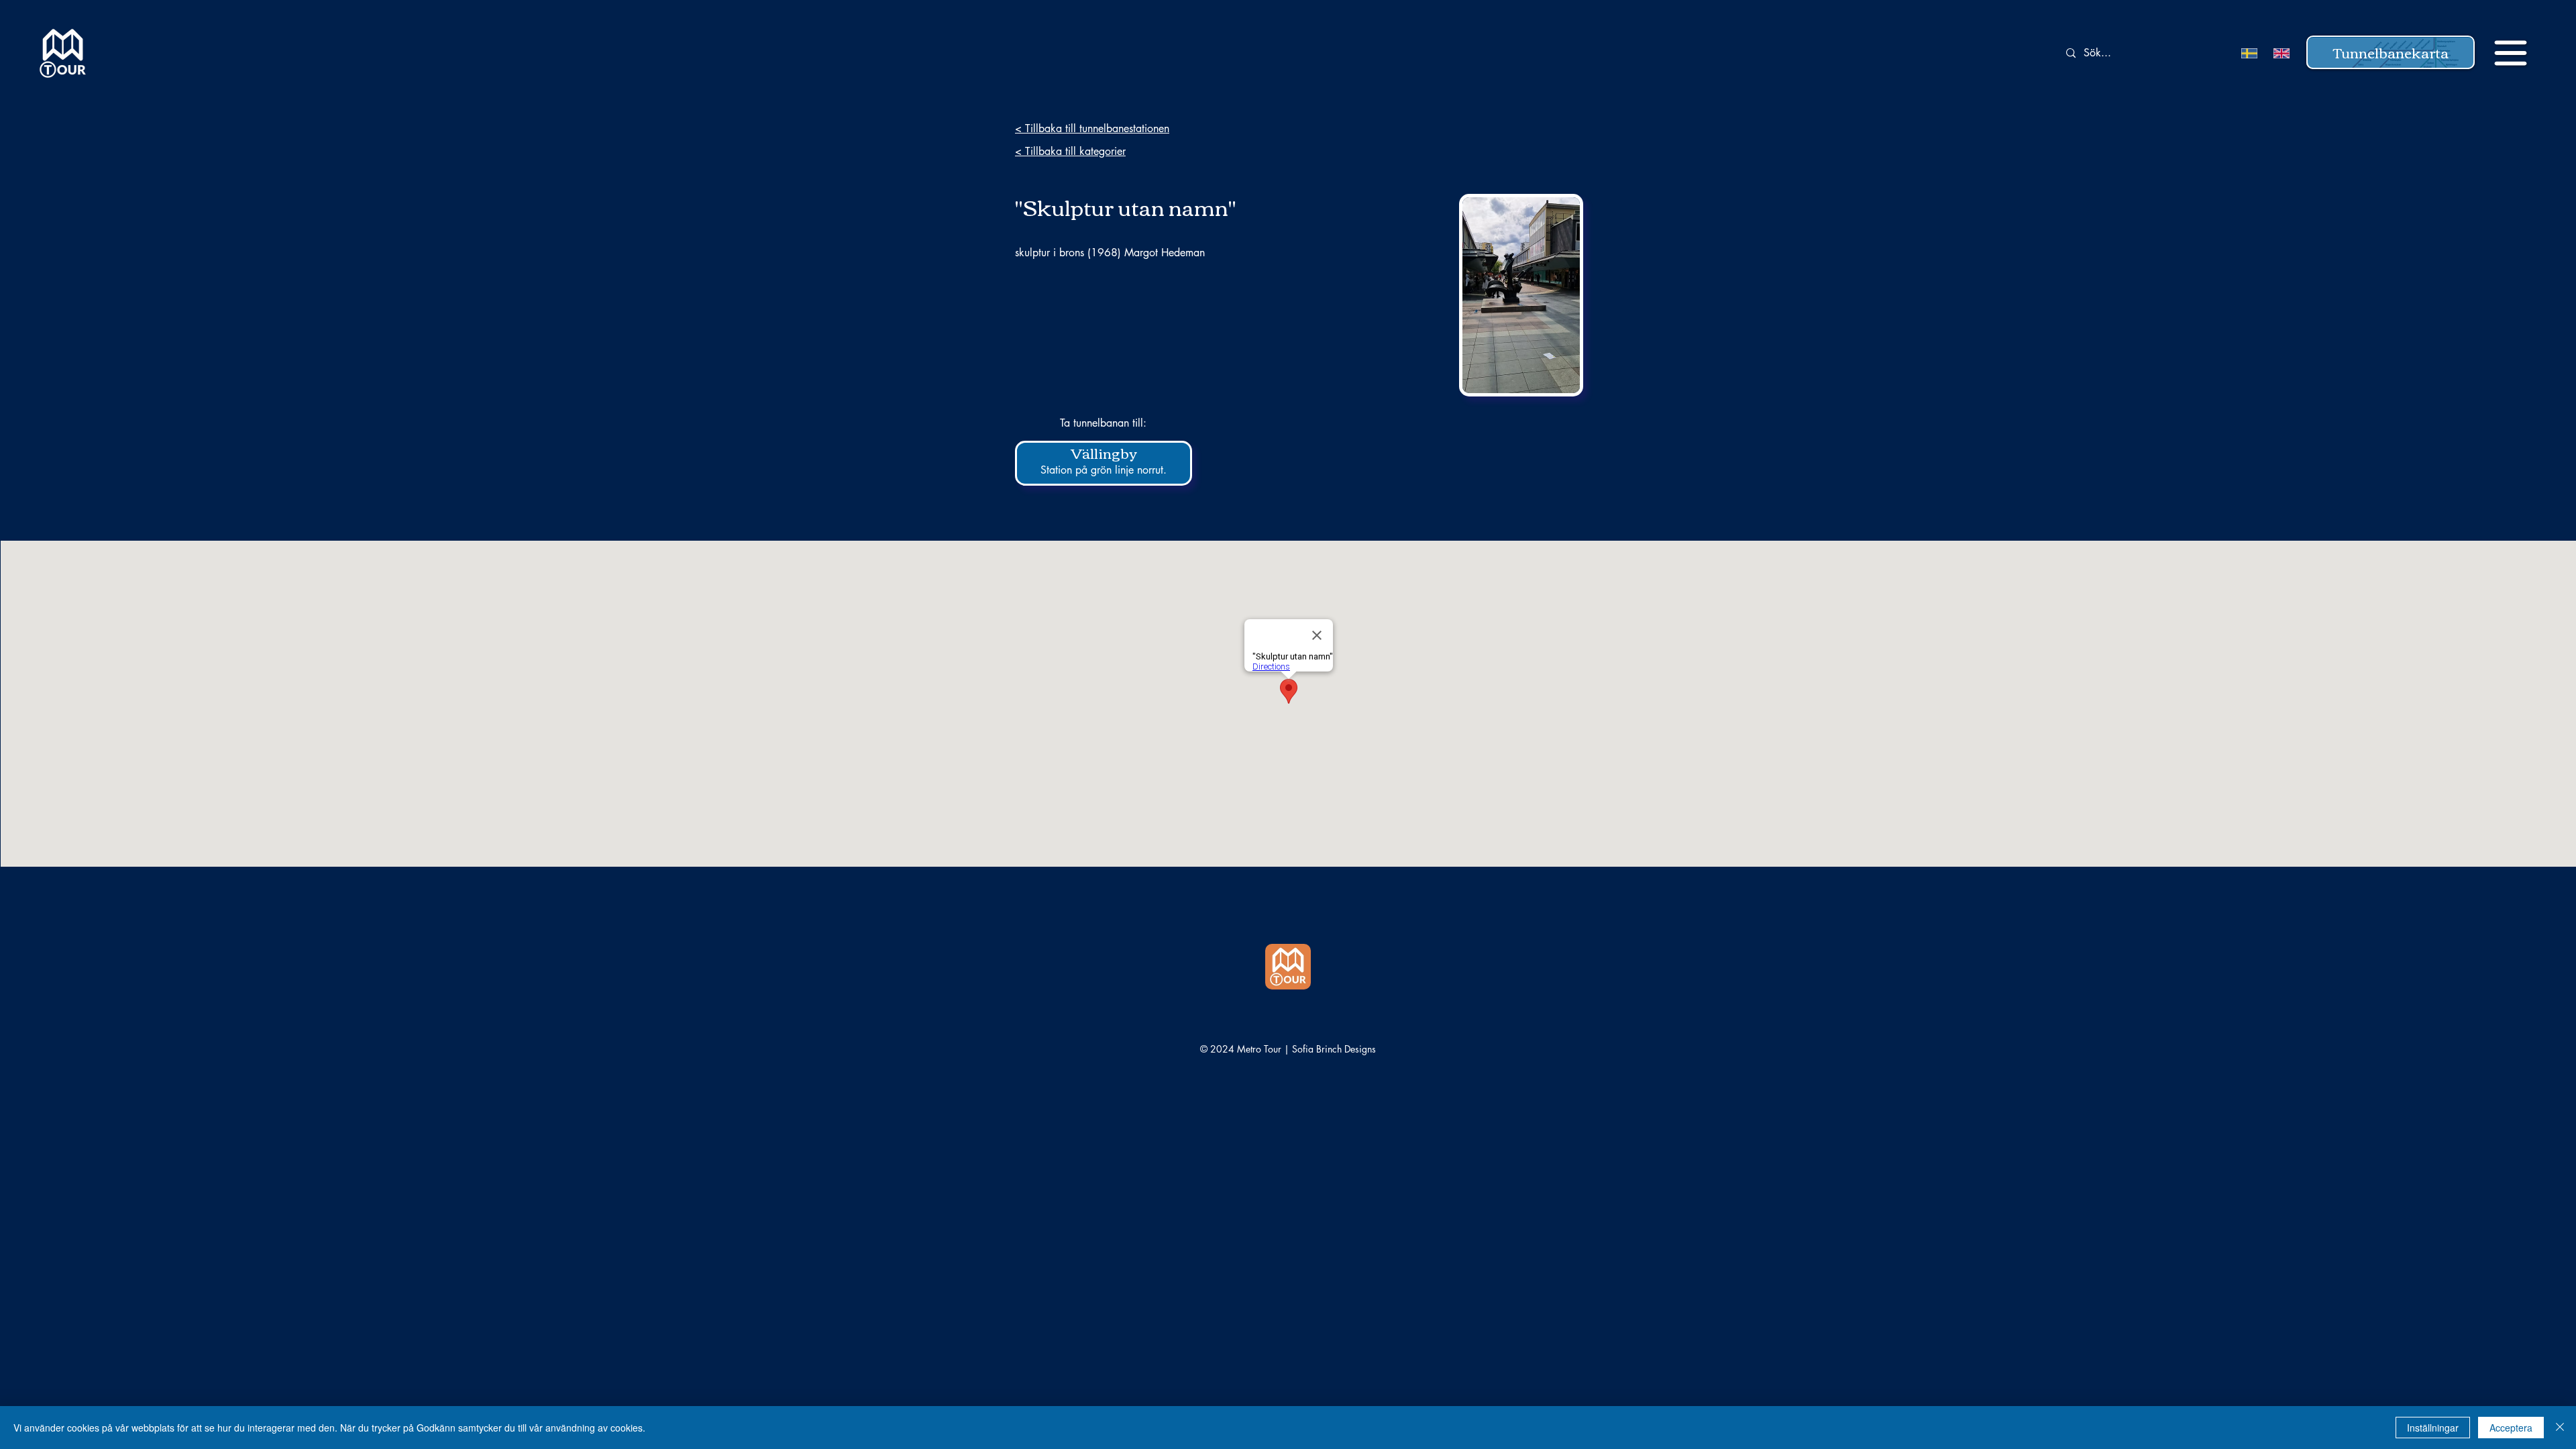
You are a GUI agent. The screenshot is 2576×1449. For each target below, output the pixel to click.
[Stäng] (2560, 1428)
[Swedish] (2248, 53)
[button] (2391, 52)
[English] (2279, 53)
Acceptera (2511, 1428)
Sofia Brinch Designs (1334, 1049)
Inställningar (2433, 1428)
